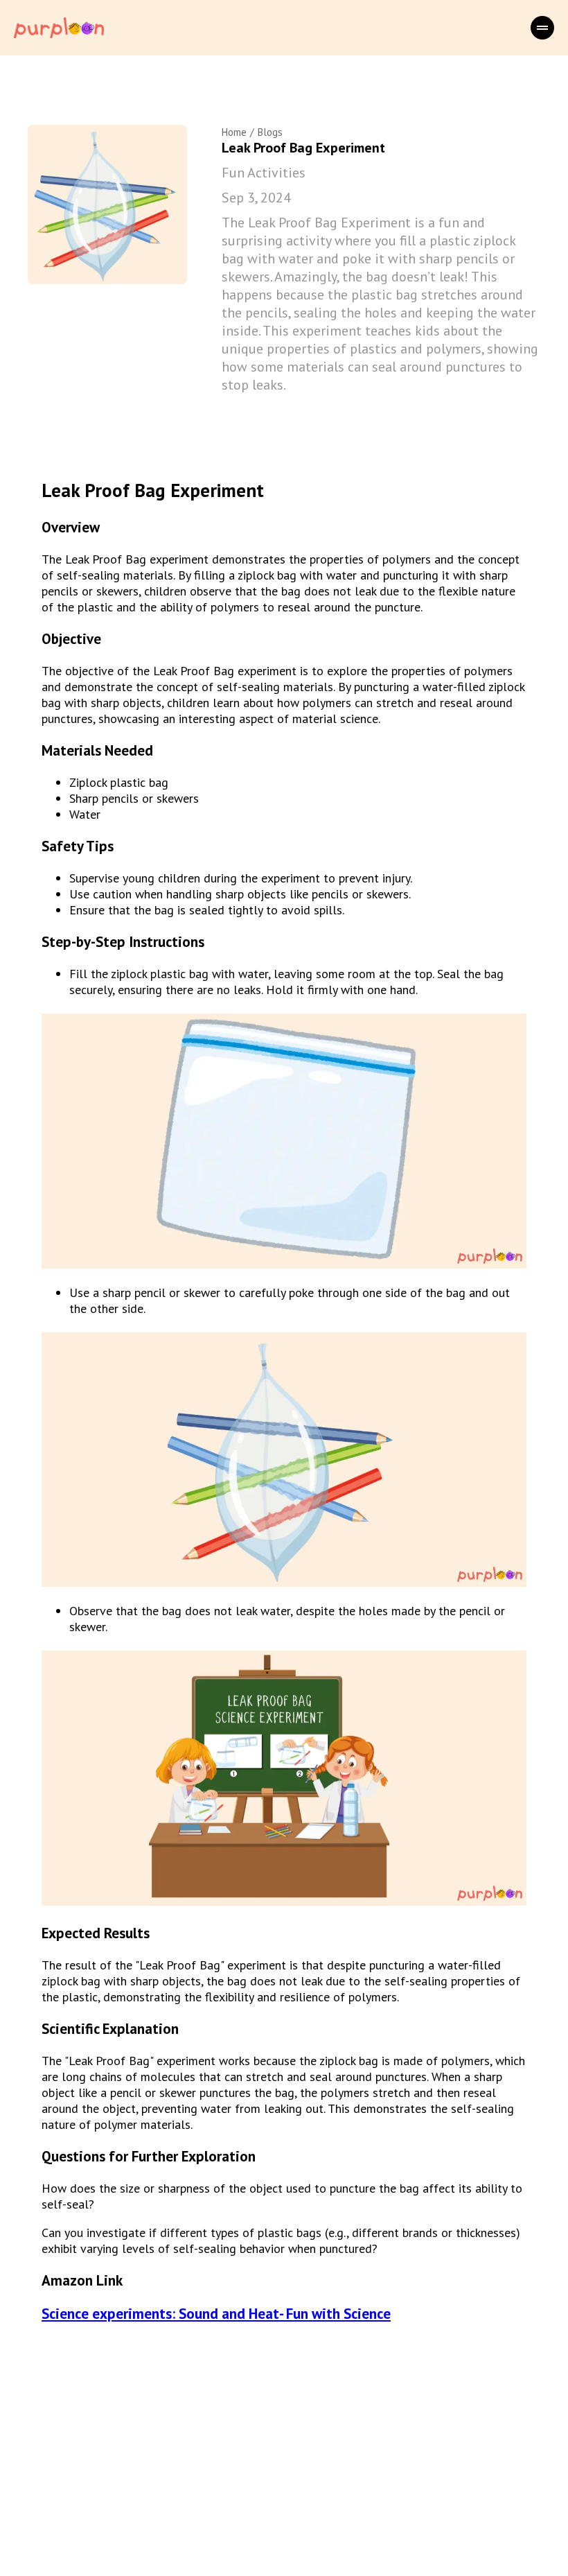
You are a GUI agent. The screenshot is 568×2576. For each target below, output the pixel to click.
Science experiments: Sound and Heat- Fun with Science (216, 2314)
